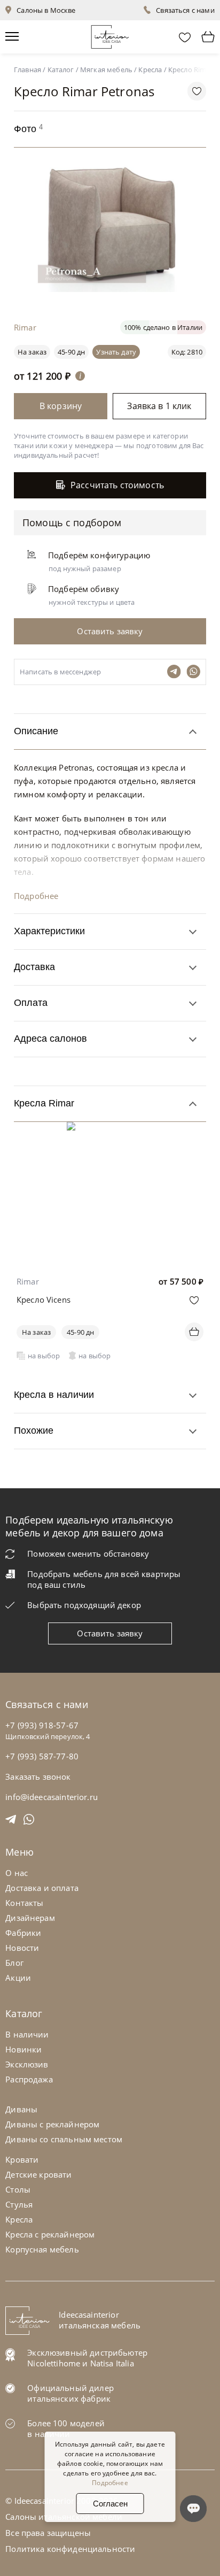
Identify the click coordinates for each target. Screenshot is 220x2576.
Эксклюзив (27, 2064)
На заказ (36, 1332)
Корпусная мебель (42, 2249)
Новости (22, 1948)
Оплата (31, 1003)
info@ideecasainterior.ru (52, 1797)
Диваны (21, 2109)
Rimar (28, 1281)
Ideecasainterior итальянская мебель (100, 2320)
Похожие (34, 1431)
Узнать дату (116, 352)
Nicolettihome (54, 2363)
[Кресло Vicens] (110, 1129)
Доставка (34, 967)
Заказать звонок (38, 1777)
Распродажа (29, 2079)
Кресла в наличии (54, 1395)
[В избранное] (194, 1300)
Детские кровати (38, 2174)
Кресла (19, 2219)
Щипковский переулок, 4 (48, 1736)
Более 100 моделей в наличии (66, 2428)
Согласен (110, 2504)
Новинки (23, 2049)
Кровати (22, 2159)
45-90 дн (71, 352)
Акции (18, 1978)
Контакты (24, 1903)
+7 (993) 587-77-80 (42, 1756)
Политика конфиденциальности (70, 2549)
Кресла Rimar (44, 1103)
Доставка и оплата (42, 1888)
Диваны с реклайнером (52, 2124)
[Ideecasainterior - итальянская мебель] (110, 34)
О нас (17, 1873)
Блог (14, 1963)
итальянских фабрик (69, 2398)
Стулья (19, 2204)
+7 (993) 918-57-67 (42, 1725)
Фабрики (23, 1933)
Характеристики (49, 931)
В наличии (27, 2034)
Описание (36, 731)
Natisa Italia (112, 2363)
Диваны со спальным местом (64, 2139)
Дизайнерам (30, 1918)
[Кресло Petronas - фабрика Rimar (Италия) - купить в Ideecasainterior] (113, 289)
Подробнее (36, 896)
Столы (18, 2189)
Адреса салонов (50, 1039)
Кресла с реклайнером (50, 2234)
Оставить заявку (110, 1633)
